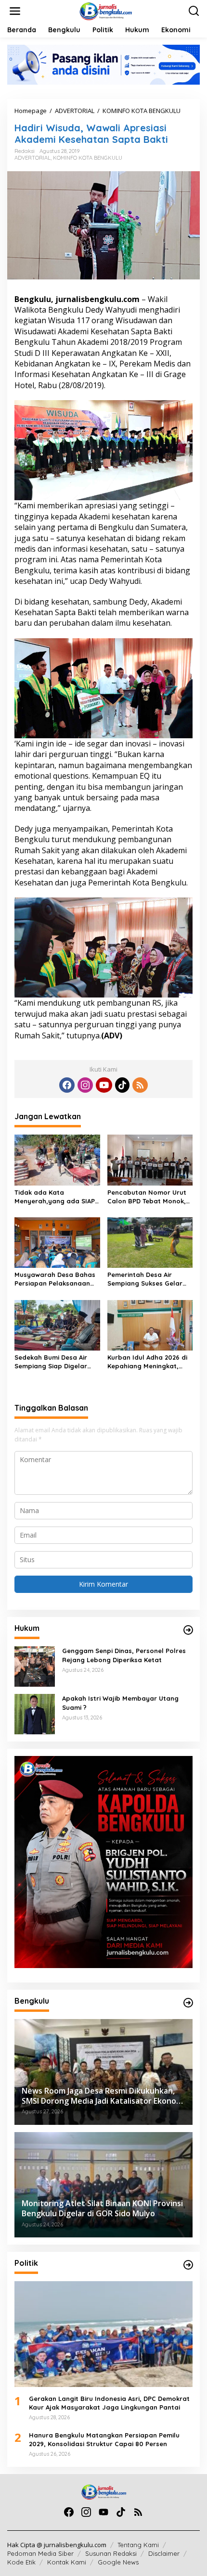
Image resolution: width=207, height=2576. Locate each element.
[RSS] (140, 1085)
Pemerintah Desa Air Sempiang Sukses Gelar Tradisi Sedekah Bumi (145, 1279)
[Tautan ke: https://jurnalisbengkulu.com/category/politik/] (188, 2265)
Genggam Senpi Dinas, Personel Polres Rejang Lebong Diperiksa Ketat (124, 1655)
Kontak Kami (67, 2562)
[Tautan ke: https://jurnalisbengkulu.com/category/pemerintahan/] (188, 2003)
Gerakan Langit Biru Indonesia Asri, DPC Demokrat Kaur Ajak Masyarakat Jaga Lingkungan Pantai (109, 2403)
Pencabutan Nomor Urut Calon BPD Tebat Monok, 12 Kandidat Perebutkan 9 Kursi (148, 1197)
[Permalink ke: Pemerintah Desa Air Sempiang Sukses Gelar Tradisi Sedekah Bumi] (150, 1242)
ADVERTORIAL (32, 158)
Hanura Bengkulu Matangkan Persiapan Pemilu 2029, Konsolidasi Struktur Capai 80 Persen (104, 2439)
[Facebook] (67, 1085)
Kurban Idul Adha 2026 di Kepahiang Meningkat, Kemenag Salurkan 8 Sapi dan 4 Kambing (148, 1362)
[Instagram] (85, 1085)
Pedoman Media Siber (40, 2553)
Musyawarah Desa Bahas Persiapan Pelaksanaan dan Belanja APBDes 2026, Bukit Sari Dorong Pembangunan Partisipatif (57, 1279)
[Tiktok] (122, 1085)
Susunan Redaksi (111, 2553)
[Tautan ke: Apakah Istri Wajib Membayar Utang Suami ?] (35, 1713)
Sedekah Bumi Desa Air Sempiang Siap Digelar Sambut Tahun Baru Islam (56, 1362)
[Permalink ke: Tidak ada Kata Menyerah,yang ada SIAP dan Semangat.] (57, 1159)
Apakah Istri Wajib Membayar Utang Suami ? (120, 1703)
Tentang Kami (138, 2545)
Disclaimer (164, 2553)
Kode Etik (21, 2562)
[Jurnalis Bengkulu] (105, 10)
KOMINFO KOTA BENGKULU (88, 158)
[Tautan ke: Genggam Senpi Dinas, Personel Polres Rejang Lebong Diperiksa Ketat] (35, 1666)
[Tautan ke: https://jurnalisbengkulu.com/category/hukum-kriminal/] (188, 1630)
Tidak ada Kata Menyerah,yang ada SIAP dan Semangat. (55, 1197)
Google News (118, 2562)
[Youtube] (104, 1085)
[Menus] (15, 11)
